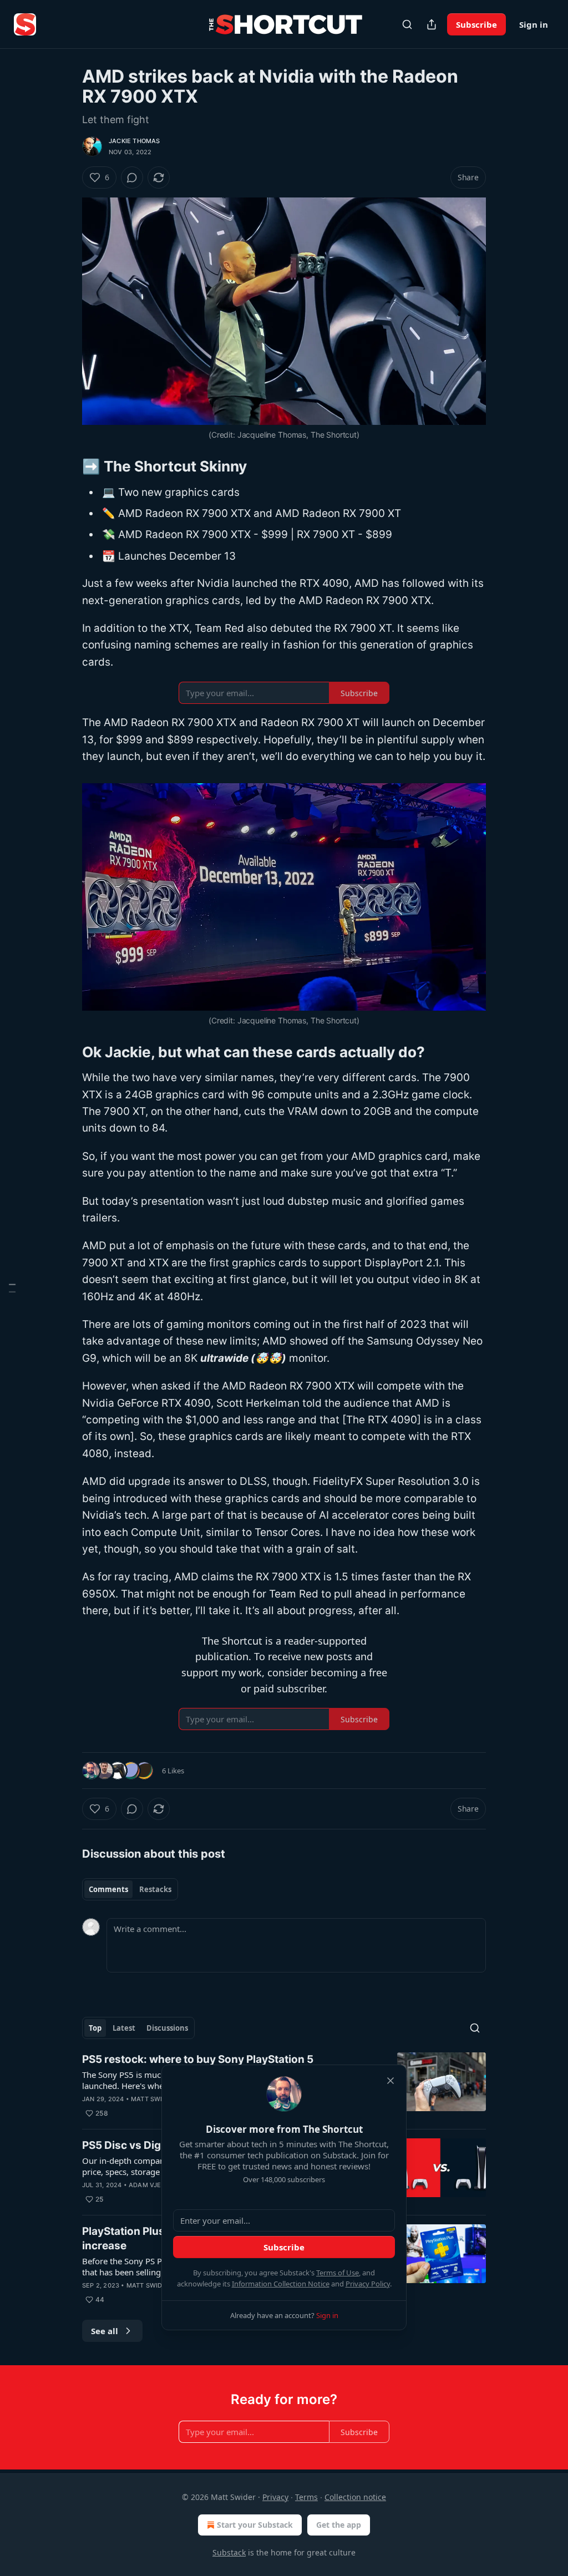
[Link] (67, 466)
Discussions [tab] (167, 2028)
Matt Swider (153, 2099)
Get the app (339, 2525)
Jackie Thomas (135, 141)
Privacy (275, 2497)
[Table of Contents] (12, 1288)
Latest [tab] (124, 2028)
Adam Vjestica (154, 2185)
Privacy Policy (368, 2284)
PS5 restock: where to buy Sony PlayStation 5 (198, 2059)
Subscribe (476, 24)
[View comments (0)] (132, 178)
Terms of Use (338, 2273)
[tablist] (130, 1889)
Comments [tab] (108, 1889)
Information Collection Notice (281, 2284)
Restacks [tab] (155, 1889)
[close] (390, 2081)
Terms (306, 2497)
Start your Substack (255, 2525)
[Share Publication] (432, 24)
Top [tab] (95, 2028)
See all (105, 2331)
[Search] (407, 24)
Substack (229, 2552)
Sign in (534, 24)
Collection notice (355, 2497)
